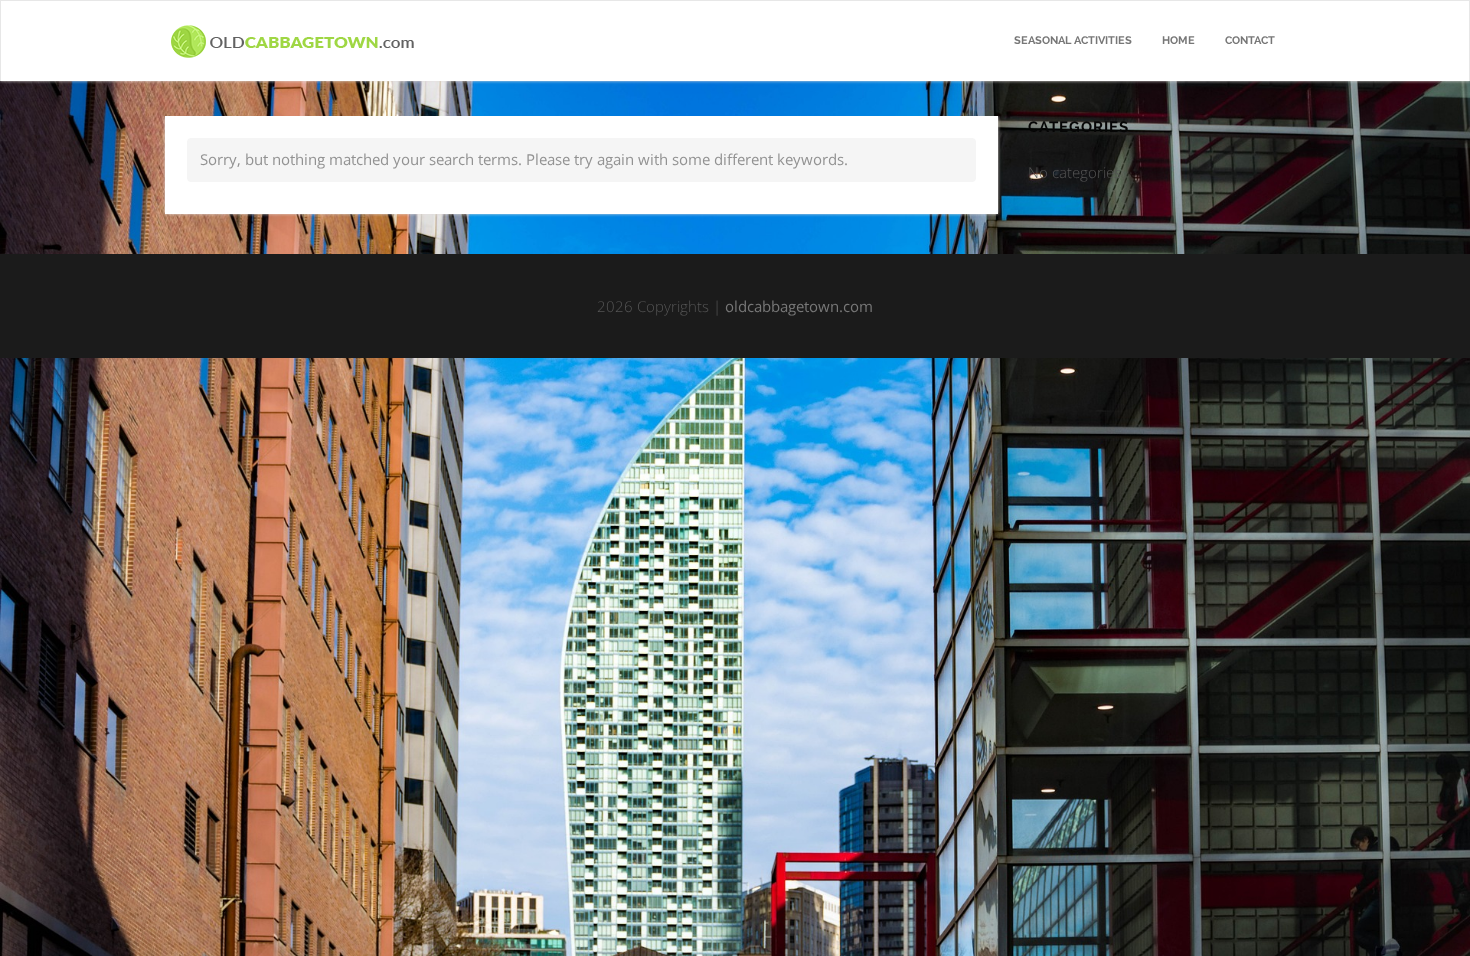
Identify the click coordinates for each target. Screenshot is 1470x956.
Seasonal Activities (1073, 40)
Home (1178, 40)
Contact (1250, 40)
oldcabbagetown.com (799, 306)
